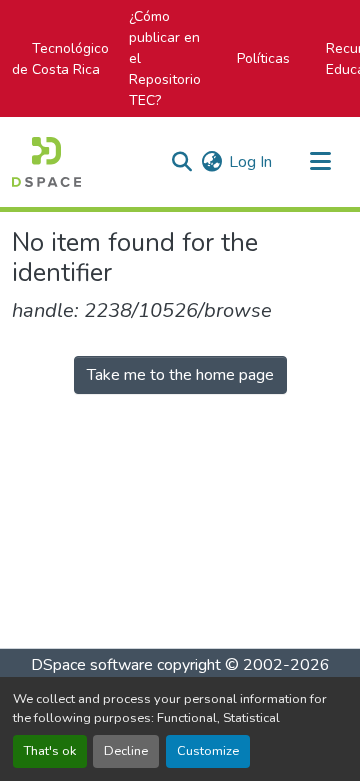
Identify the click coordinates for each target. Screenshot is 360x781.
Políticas (263, 58)
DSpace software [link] (92, 665)
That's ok (50, 751)
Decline (126, 751)
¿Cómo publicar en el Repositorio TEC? (165, 58)
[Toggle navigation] (320, 162)
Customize (208, 751)
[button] (46, 162)
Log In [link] (250, 162)
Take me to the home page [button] (180, 375)
